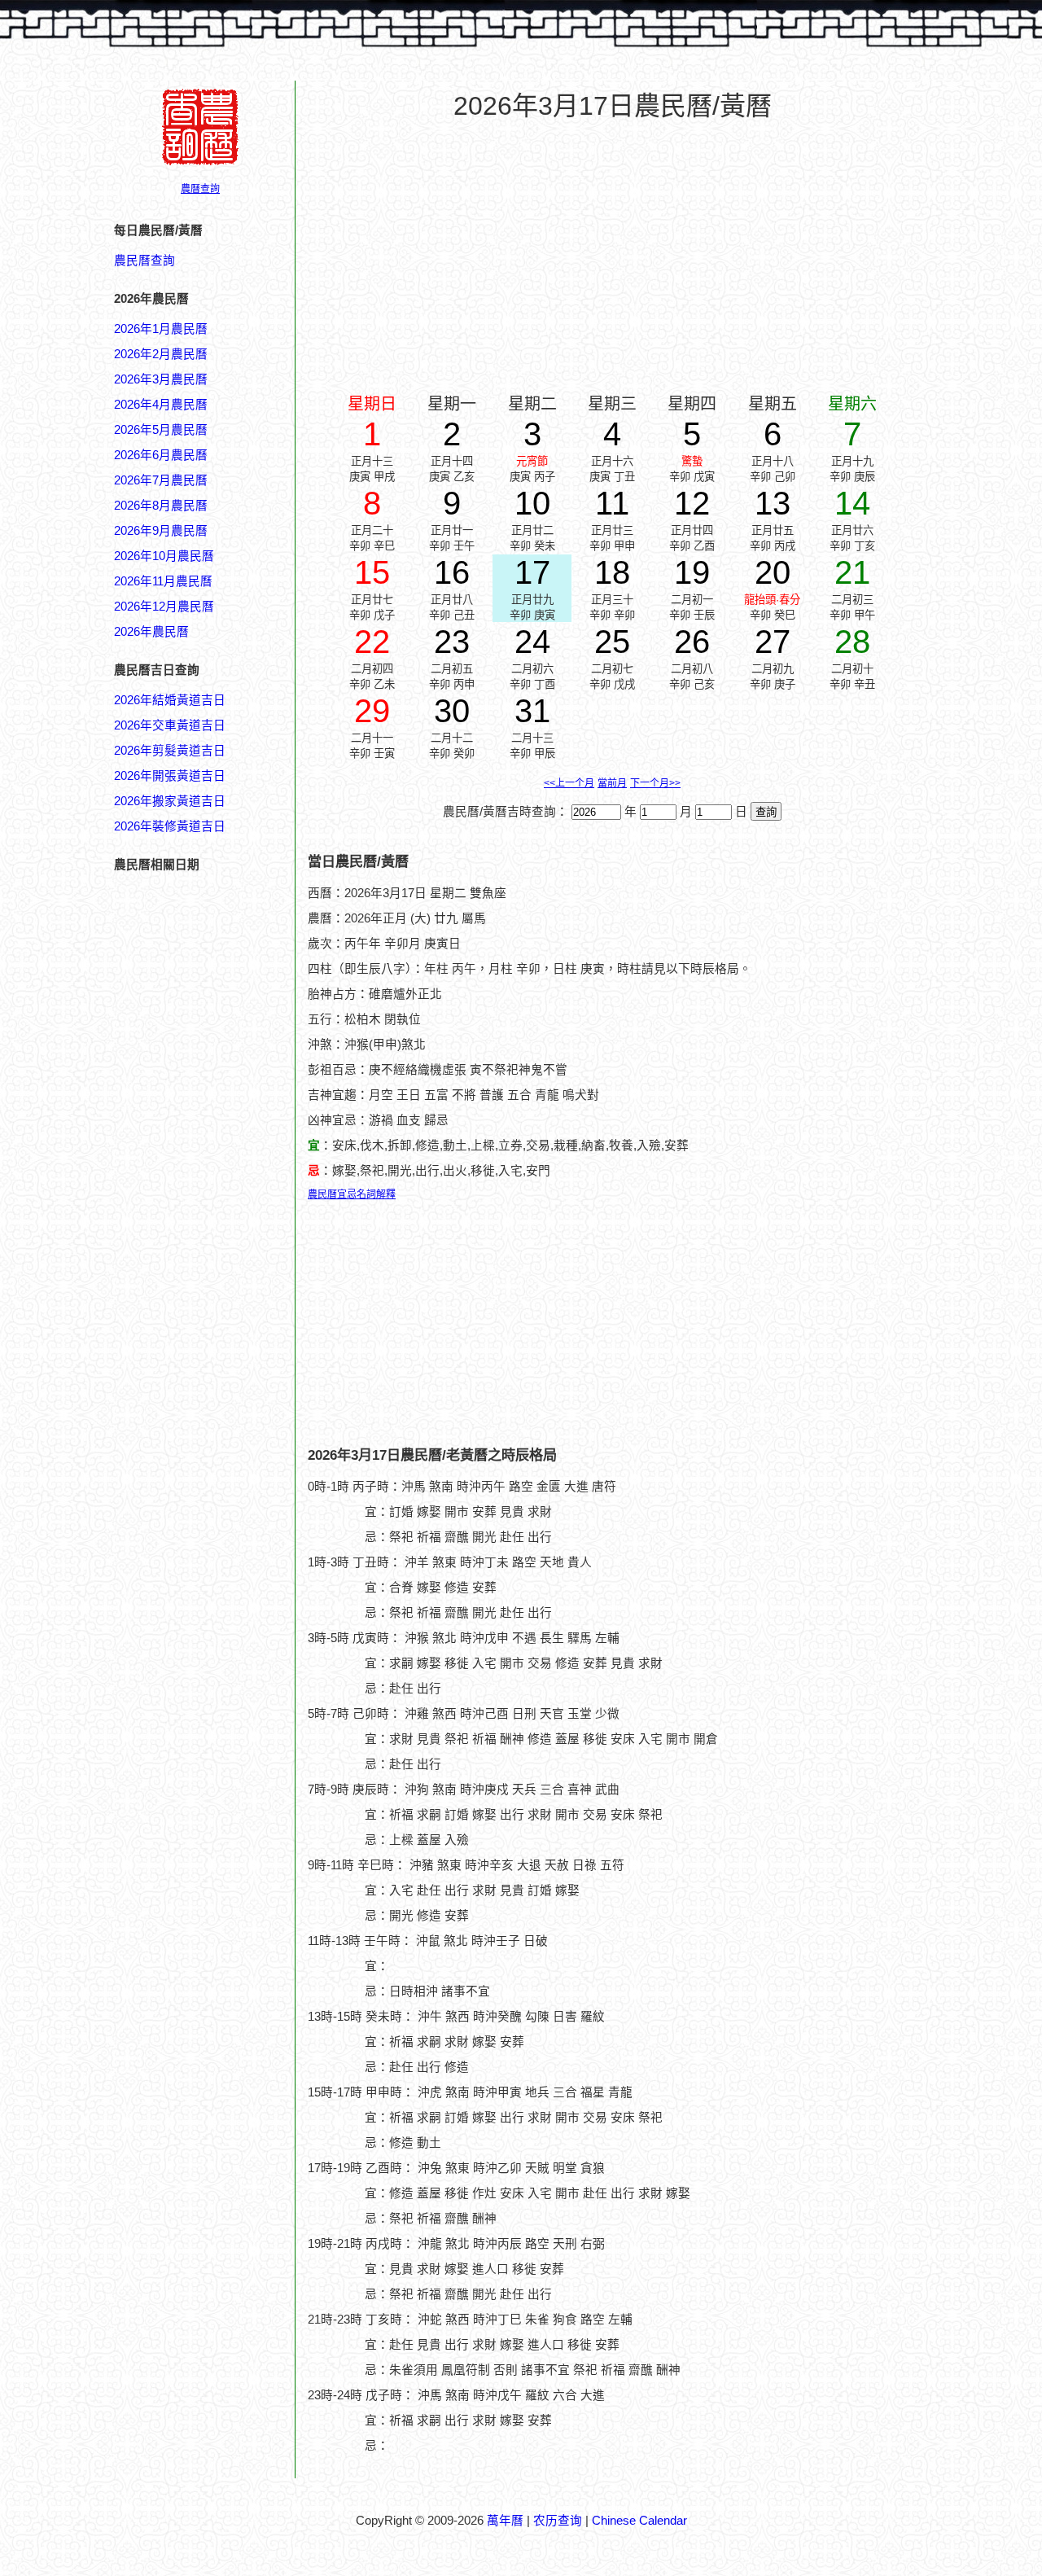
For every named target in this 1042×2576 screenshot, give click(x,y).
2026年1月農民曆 (161, 329)
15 (372, 572)
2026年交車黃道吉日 (170, 725)
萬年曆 (505, 2521)
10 (532, 503)
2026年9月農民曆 (161, 531)
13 (773, 503)
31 (532, 711)
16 (452, 572)
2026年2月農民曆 (161, 354)
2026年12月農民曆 (164, 607)
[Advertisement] (179, 1903)
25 (612, 642)
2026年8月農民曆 (161, 506)
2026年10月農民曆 (164, 556)
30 (452, 711)
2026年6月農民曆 (161, 455)
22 (372, 642)
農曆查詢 (200, 189)
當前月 (612, 783)
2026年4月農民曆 (161, 405)
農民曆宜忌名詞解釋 (352, 1194)
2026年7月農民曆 (161, 480)
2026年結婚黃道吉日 (170, 700)
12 (692, 503)
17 (532, 572)
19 (692, 572)
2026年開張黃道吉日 (170, 776)
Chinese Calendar (639, 2521)
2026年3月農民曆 (161, 379)
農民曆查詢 (144, 261)
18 (612, 572)
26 (692, 642)
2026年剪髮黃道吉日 (170, 751)
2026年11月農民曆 (163, 581)
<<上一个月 (569, 783)
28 (852, 642)
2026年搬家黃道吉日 (170, 801)
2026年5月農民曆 (161, 430)
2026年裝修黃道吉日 (170, 826)
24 (532, 642)
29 (372, 711)
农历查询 (558, 2521)
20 (773, 572)
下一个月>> (655, 783)
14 (852, 503)
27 (773, 642)
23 (452, 642)
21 (852, 572)
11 (612, 503)
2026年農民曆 (151, 632)
